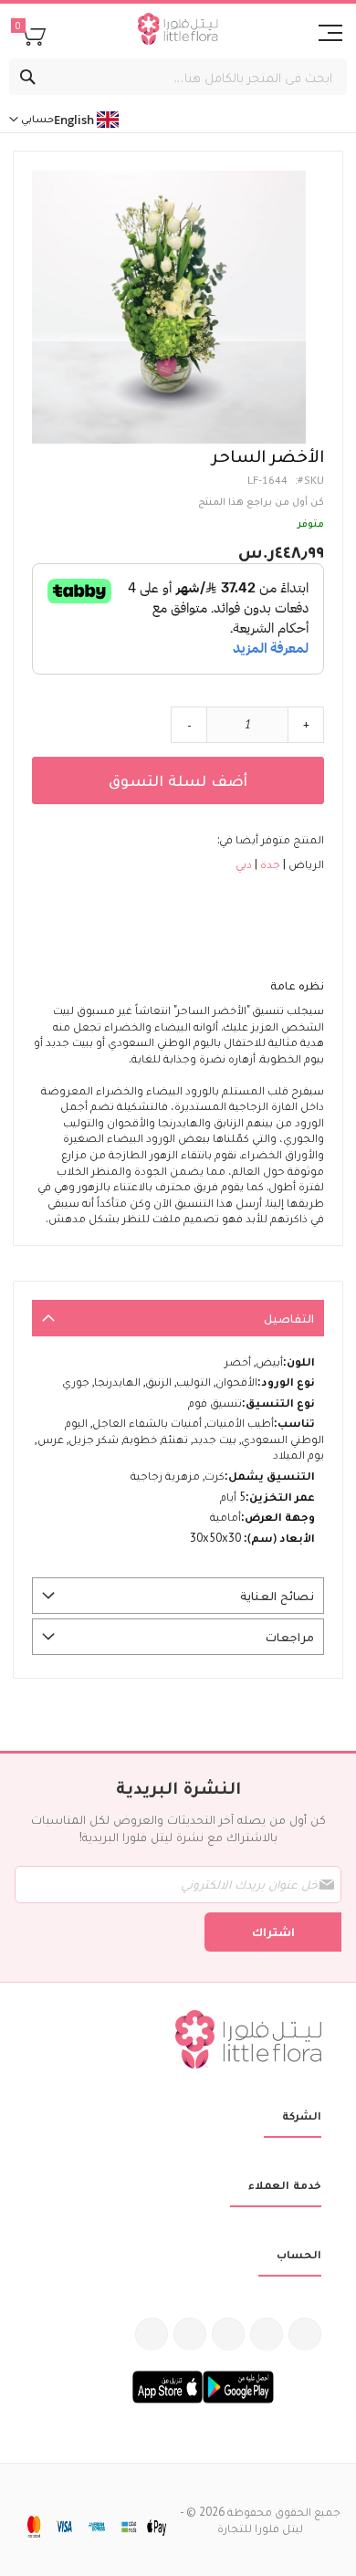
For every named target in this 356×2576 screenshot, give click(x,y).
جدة (269, 864)
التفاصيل (289, 1318)
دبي (244, 864)
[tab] (178, 1318)
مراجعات (290, 1637)
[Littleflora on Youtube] (190, 2334)
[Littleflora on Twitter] (267, 2334)
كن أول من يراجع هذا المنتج (261, 501)
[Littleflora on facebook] (305, 2334)
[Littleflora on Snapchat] (152, 2334)
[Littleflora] (178, 31)
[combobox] (178, 77)
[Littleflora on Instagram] (228, 2334)
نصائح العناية (277, 1596)
